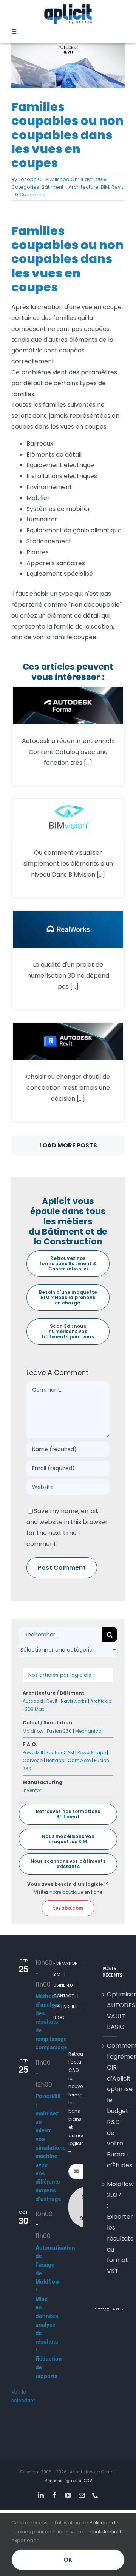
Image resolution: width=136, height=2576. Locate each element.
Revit (117, 187)
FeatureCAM (60, 1752)
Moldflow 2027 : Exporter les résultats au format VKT (110, 2228)
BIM (105, 187)
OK (68, 2560)
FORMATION (66, 1963)
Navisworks (74, 1701)
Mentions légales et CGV (68, 2481)
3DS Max (35, 1709)
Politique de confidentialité (107, 2527)
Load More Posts (68, 1145)
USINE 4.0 (63, 1985)
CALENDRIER (66, 2007)
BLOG (59, 2018)
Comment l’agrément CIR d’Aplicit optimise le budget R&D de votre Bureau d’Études (110, 2105)
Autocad (33, 1701)
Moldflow (33, 1731)
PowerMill (33, 1752)
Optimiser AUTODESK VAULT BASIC (110, 2011)
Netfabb (55, 1760)
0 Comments (31, 195)
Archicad (101, 1701)
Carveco (33, 1760)
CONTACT (63, 1996)
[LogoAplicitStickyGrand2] (68, 7)
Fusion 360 (59, 1731)
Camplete (79, 1760)
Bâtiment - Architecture (70, 187)
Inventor (32, 1790)
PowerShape (92, 1752)
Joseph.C (30, 179)
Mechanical (89, 1731)
